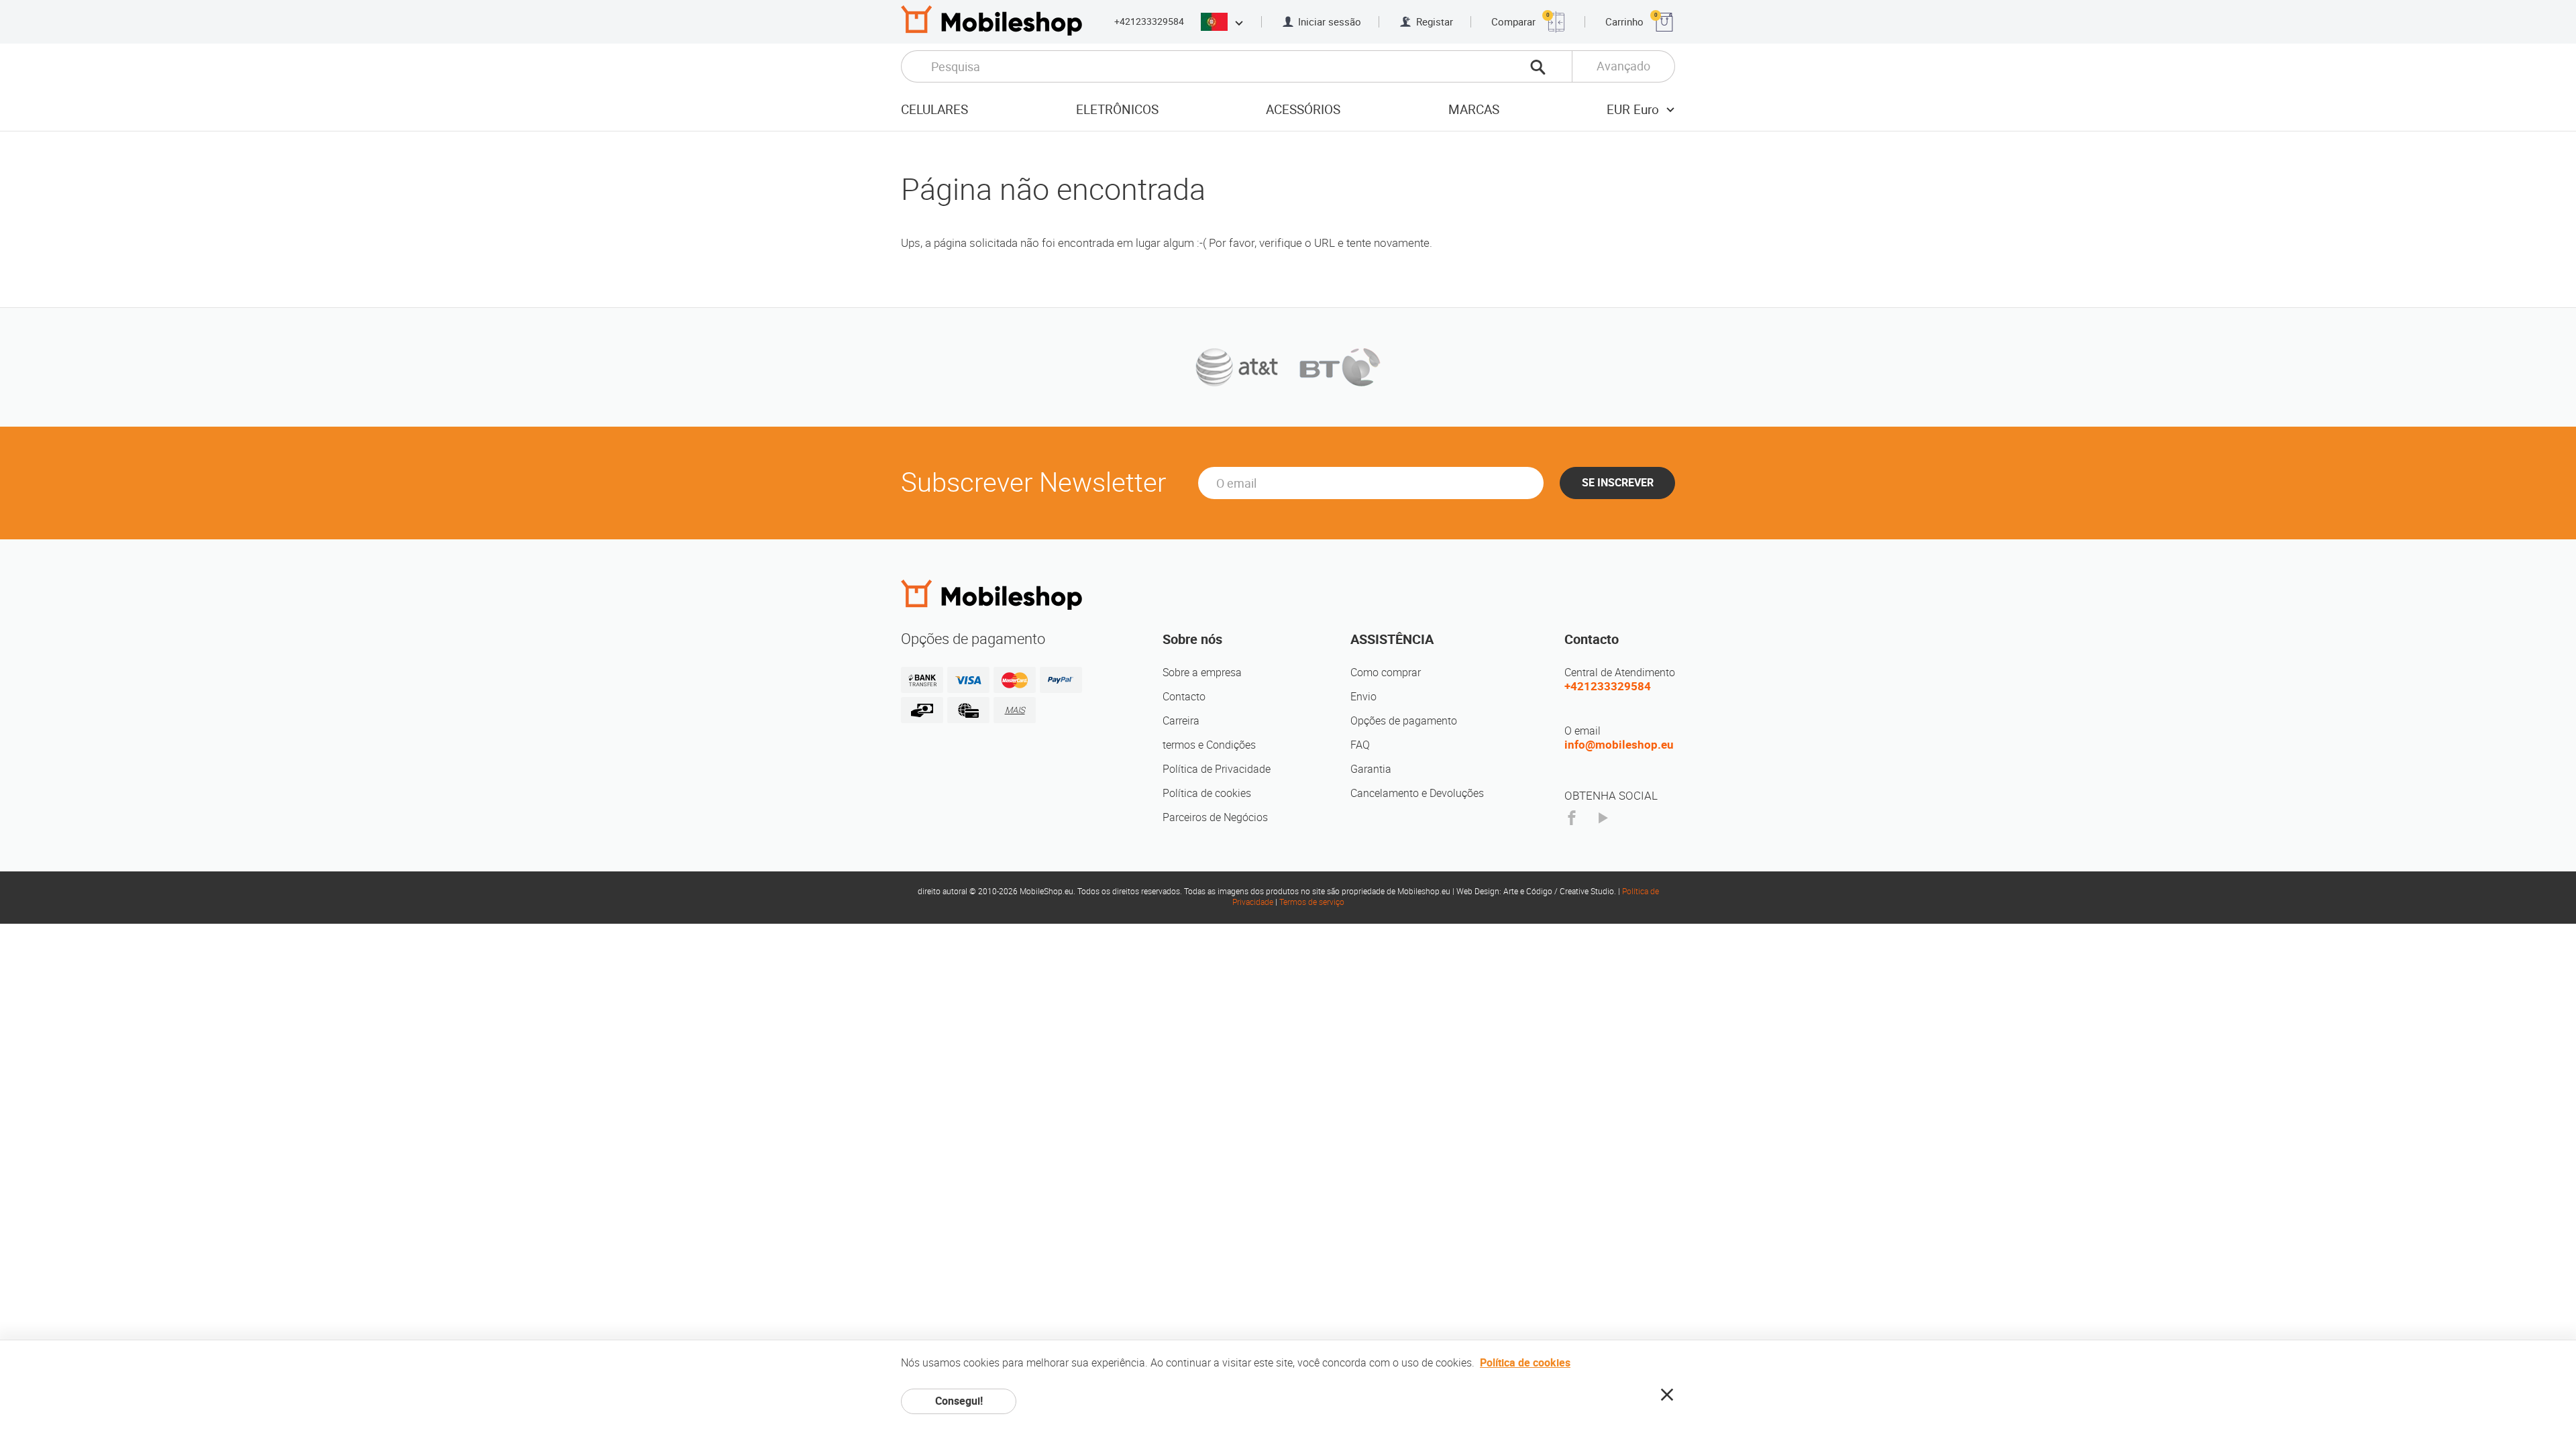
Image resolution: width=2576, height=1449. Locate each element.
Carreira (1181, 721)
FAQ (1360, 745)
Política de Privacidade (1217, 769)
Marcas (1474, 110)
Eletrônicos (1117, 110)
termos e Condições (1209, 745)
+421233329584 (1149, 21)
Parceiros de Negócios (1215, 817)
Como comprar (1386, 673)
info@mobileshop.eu (1619, 745)
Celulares (934, 110)
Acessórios (1303, 110)
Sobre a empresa (1202, 673)
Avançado (1623, 66)
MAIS (1015, 710)
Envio (1363, 697)
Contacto (1184, 697)
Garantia (1371, 769)
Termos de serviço (1312, 902)
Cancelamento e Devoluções (1417, 793)
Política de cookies (1207, 793)
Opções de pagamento (1404, 721)
